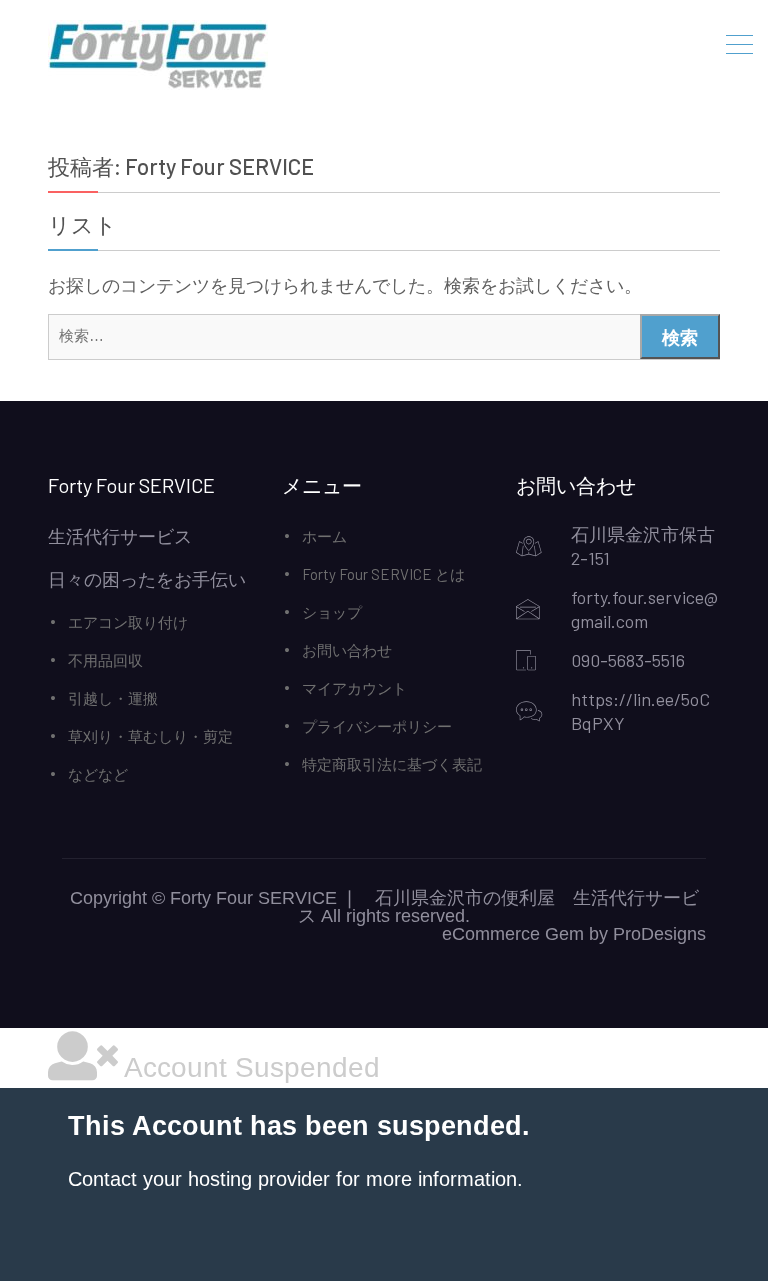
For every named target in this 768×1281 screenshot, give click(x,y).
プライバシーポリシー (377, 726)
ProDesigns (659, 934)
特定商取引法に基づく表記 (392, 764)
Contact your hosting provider (199, 1179)
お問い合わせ (347, 650)
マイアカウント (354, 688)
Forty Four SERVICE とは (383, 574)
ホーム (324, 536)
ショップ (332, 612)
